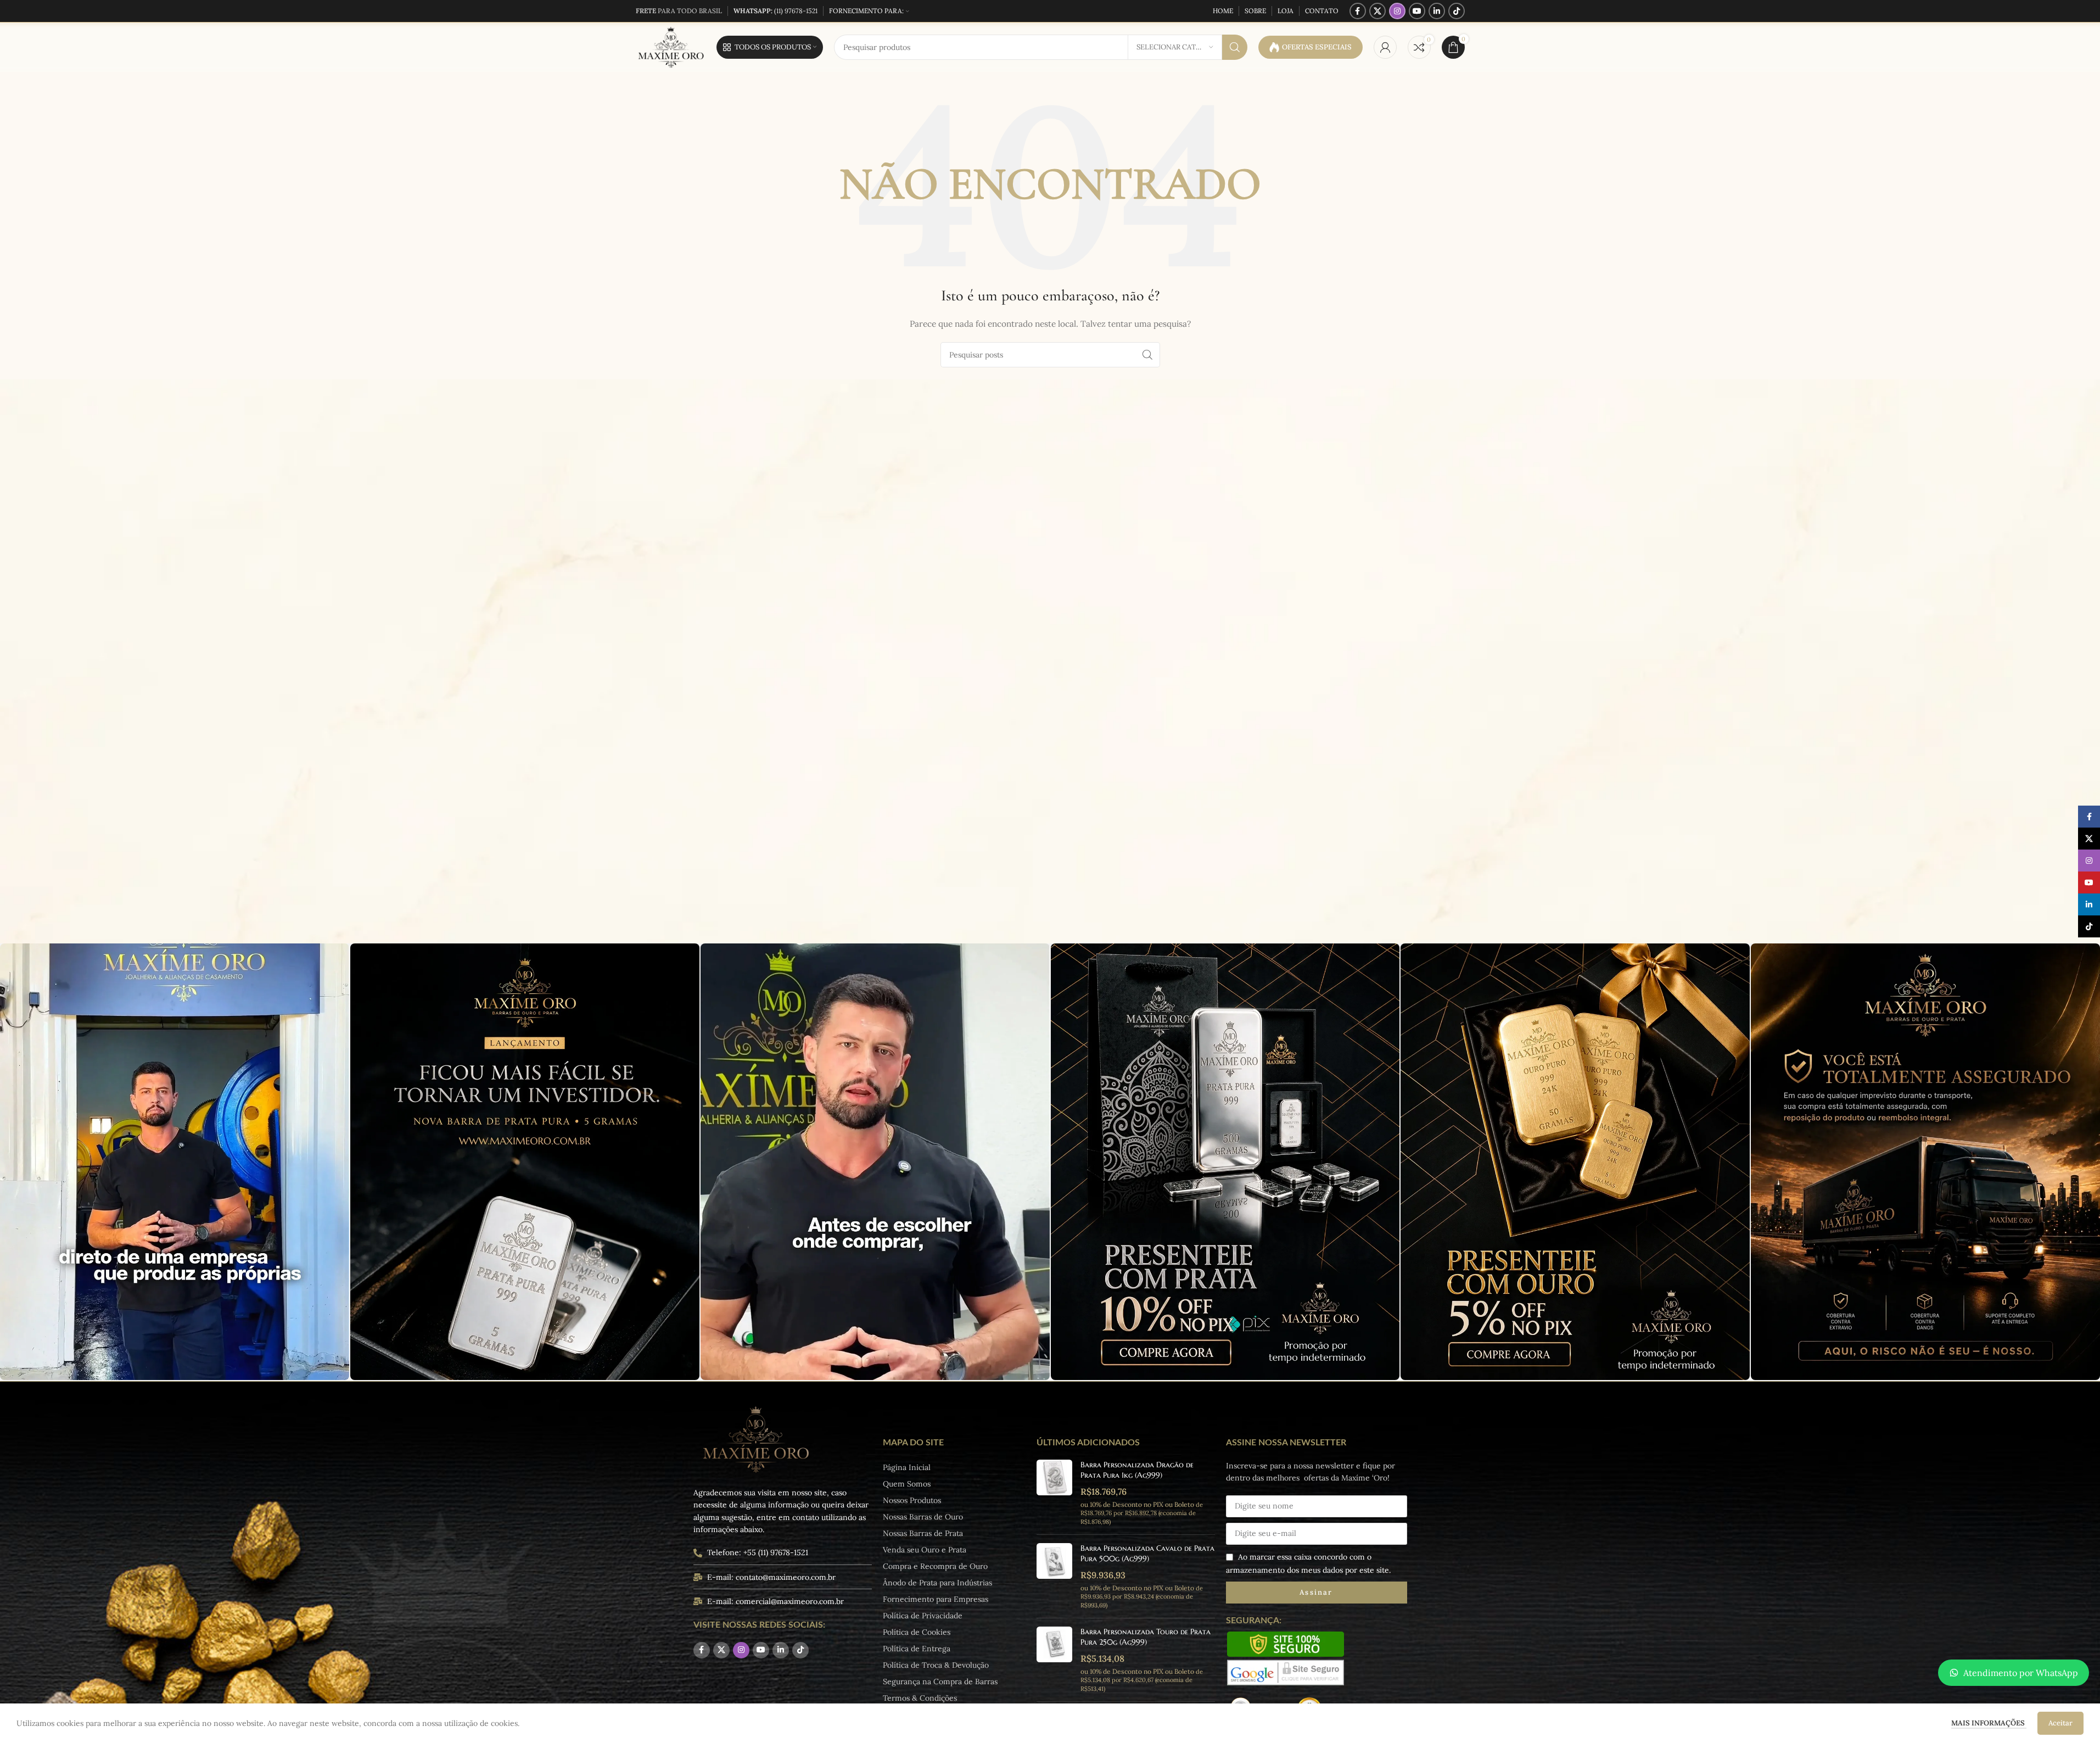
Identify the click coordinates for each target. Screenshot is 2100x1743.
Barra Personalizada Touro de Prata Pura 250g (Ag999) (1146, 1637)
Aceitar (2060, 1723)
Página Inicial (907, 1467)
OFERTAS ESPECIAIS (1317, 47)
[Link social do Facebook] (1358, 11)
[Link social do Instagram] (1397, 11)
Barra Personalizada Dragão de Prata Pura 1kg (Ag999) (1137, 1470)
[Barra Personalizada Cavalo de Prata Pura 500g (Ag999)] (1054, 1576)
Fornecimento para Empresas (936, 1599)
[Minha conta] (1385, 47)
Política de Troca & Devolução (936, 1665)
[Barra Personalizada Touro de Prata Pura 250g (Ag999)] (1054, 1660)
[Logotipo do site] (671, 47)
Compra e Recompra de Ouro (935, 1566)
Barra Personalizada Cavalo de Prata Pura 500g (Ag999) (1147, 1554)
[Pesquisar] (1235, 47)
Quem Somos (907, 1484)
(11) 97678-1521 (775, 11)
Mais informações (1989, 1723)
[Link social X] (1377, 11)
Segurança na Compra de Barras (940, 1681)
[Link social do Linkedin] (1437, 11)
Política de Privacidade (923, 1616)
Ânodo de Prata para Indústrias (937, 1583)
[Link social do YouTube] (1417, 11)
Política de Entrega (917, 1649)
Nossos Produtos (912, 1500)
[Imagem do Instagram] (175, 1162)
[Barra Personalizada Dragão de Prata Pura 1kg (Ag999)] (1054, 1493)
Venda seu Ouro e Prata (925, 1550)
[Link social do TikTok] (1457, 11)
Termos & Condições (920, 1698)
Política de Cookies (917, 1632)
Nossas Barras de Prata (923, 1533)
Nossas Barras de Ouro (923, 1517)
